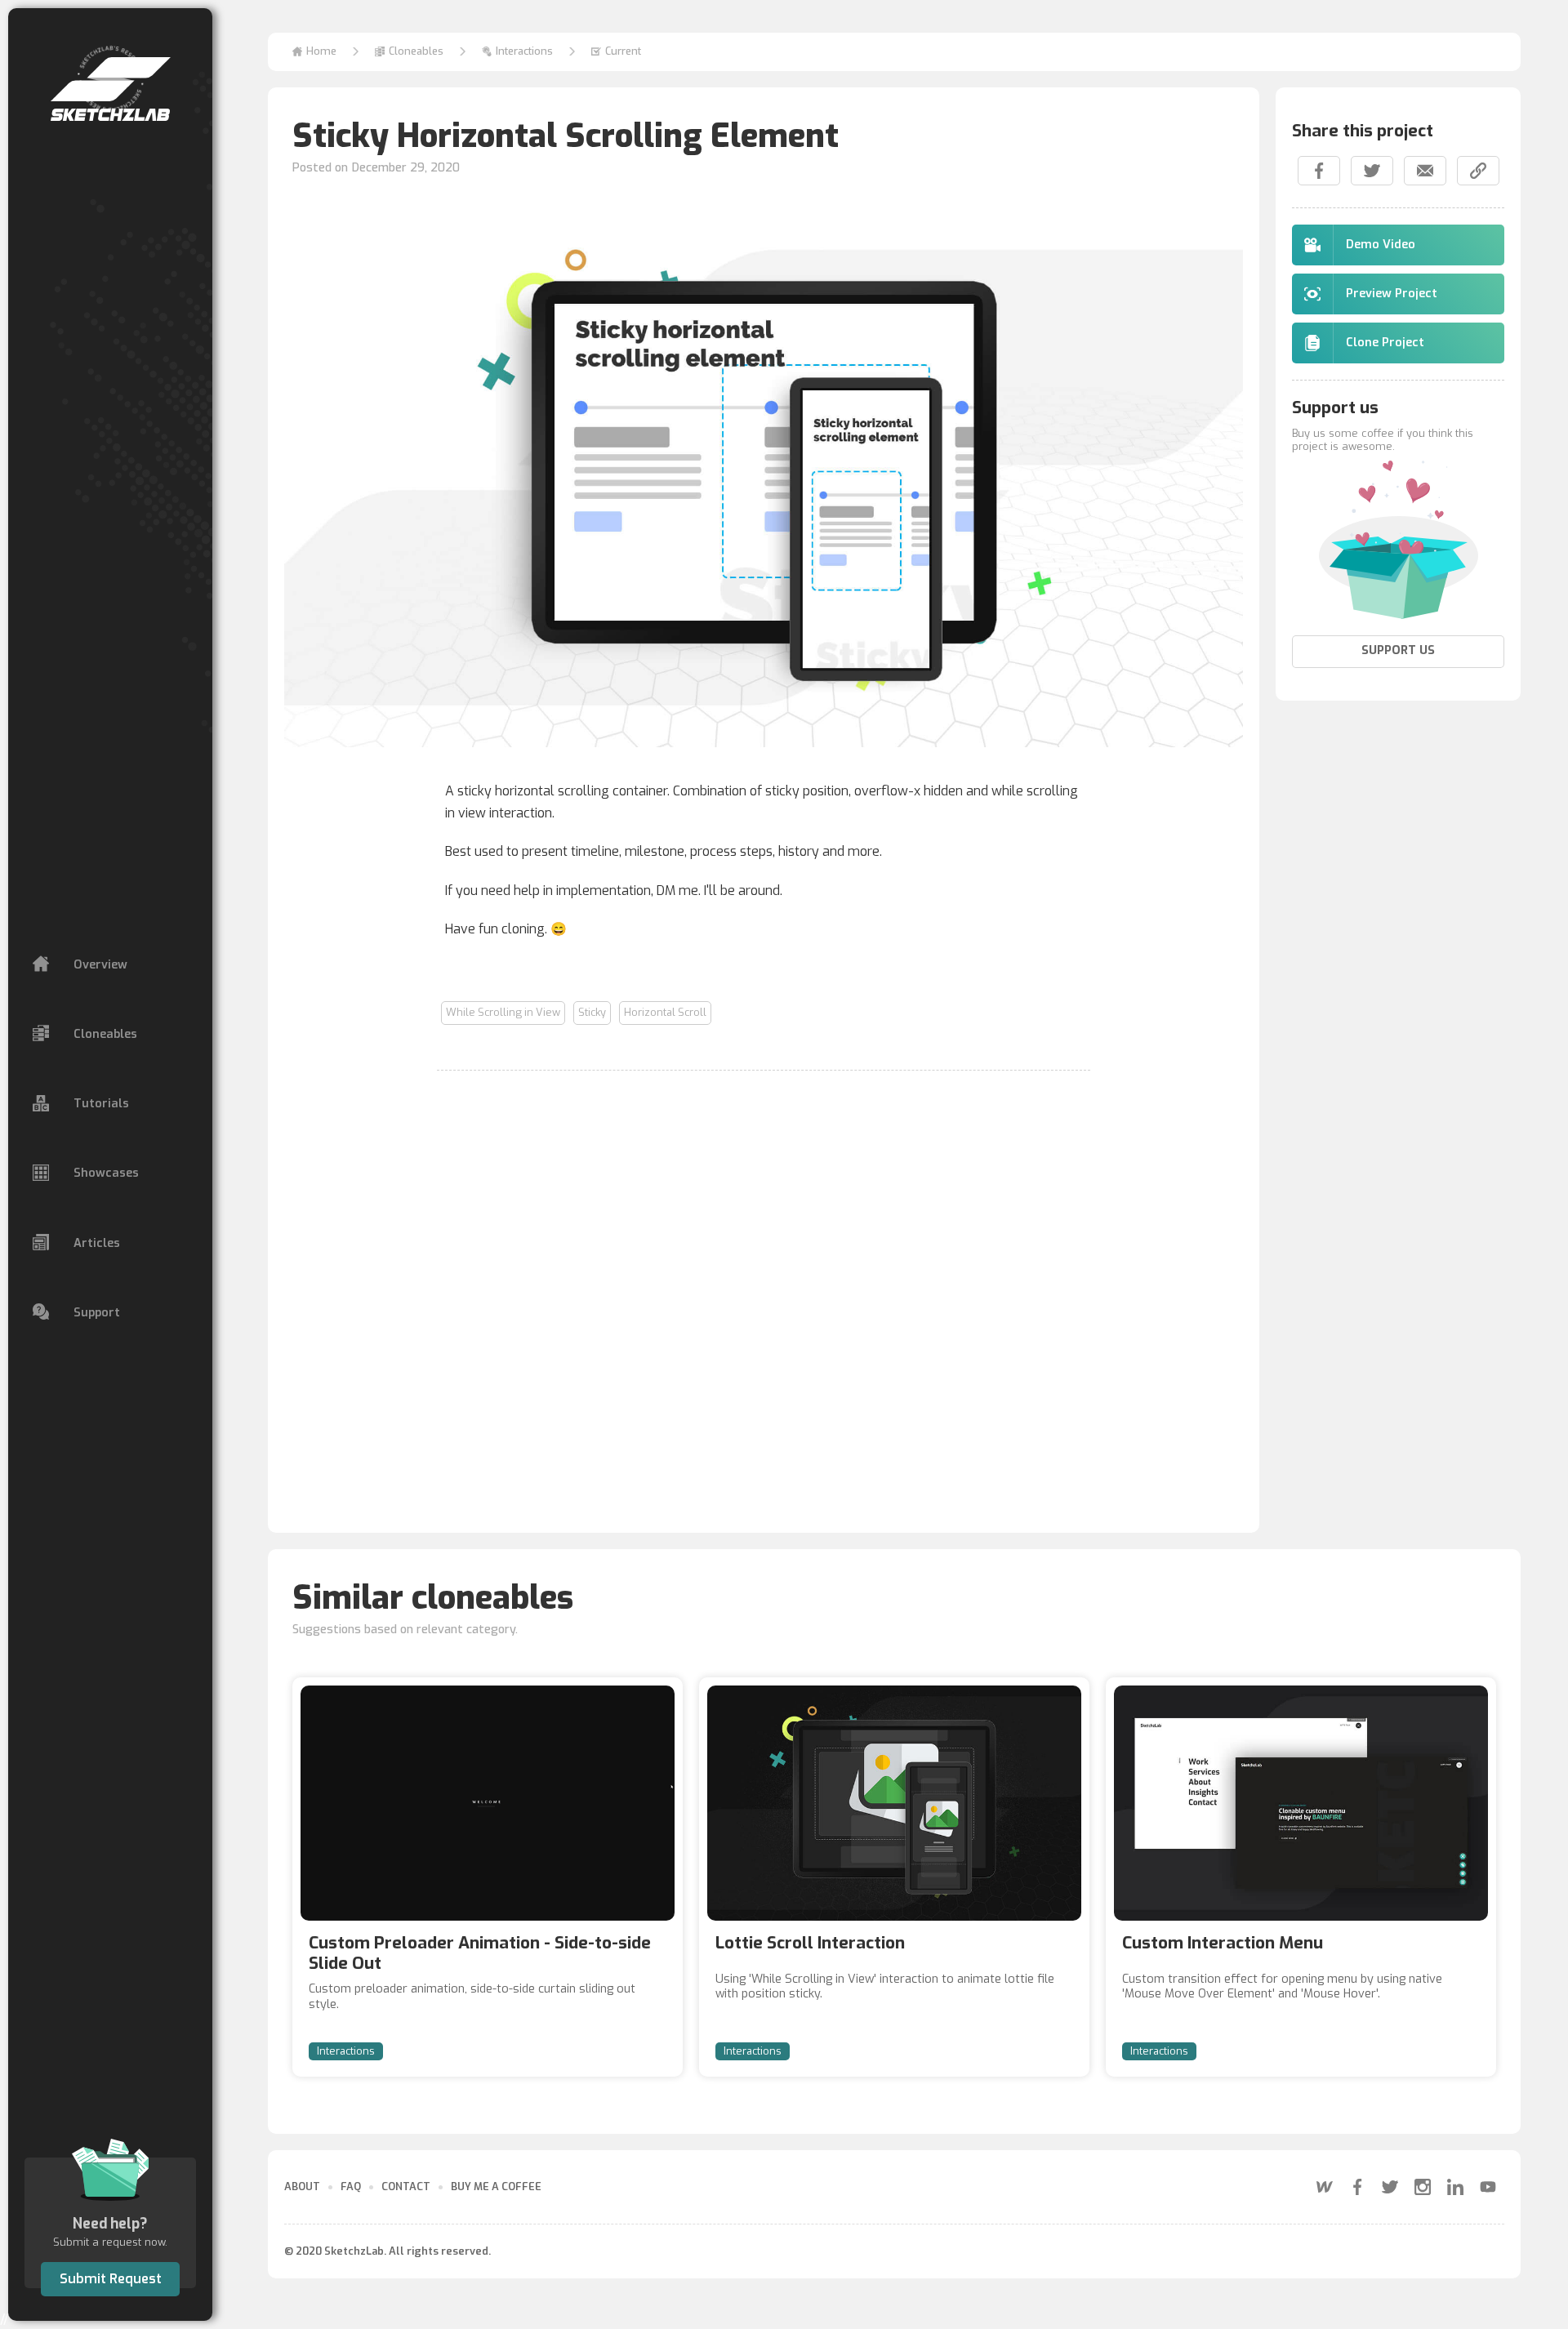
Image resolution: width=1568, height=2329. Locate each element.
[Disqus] (764, 1291)
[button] (409, 52)
